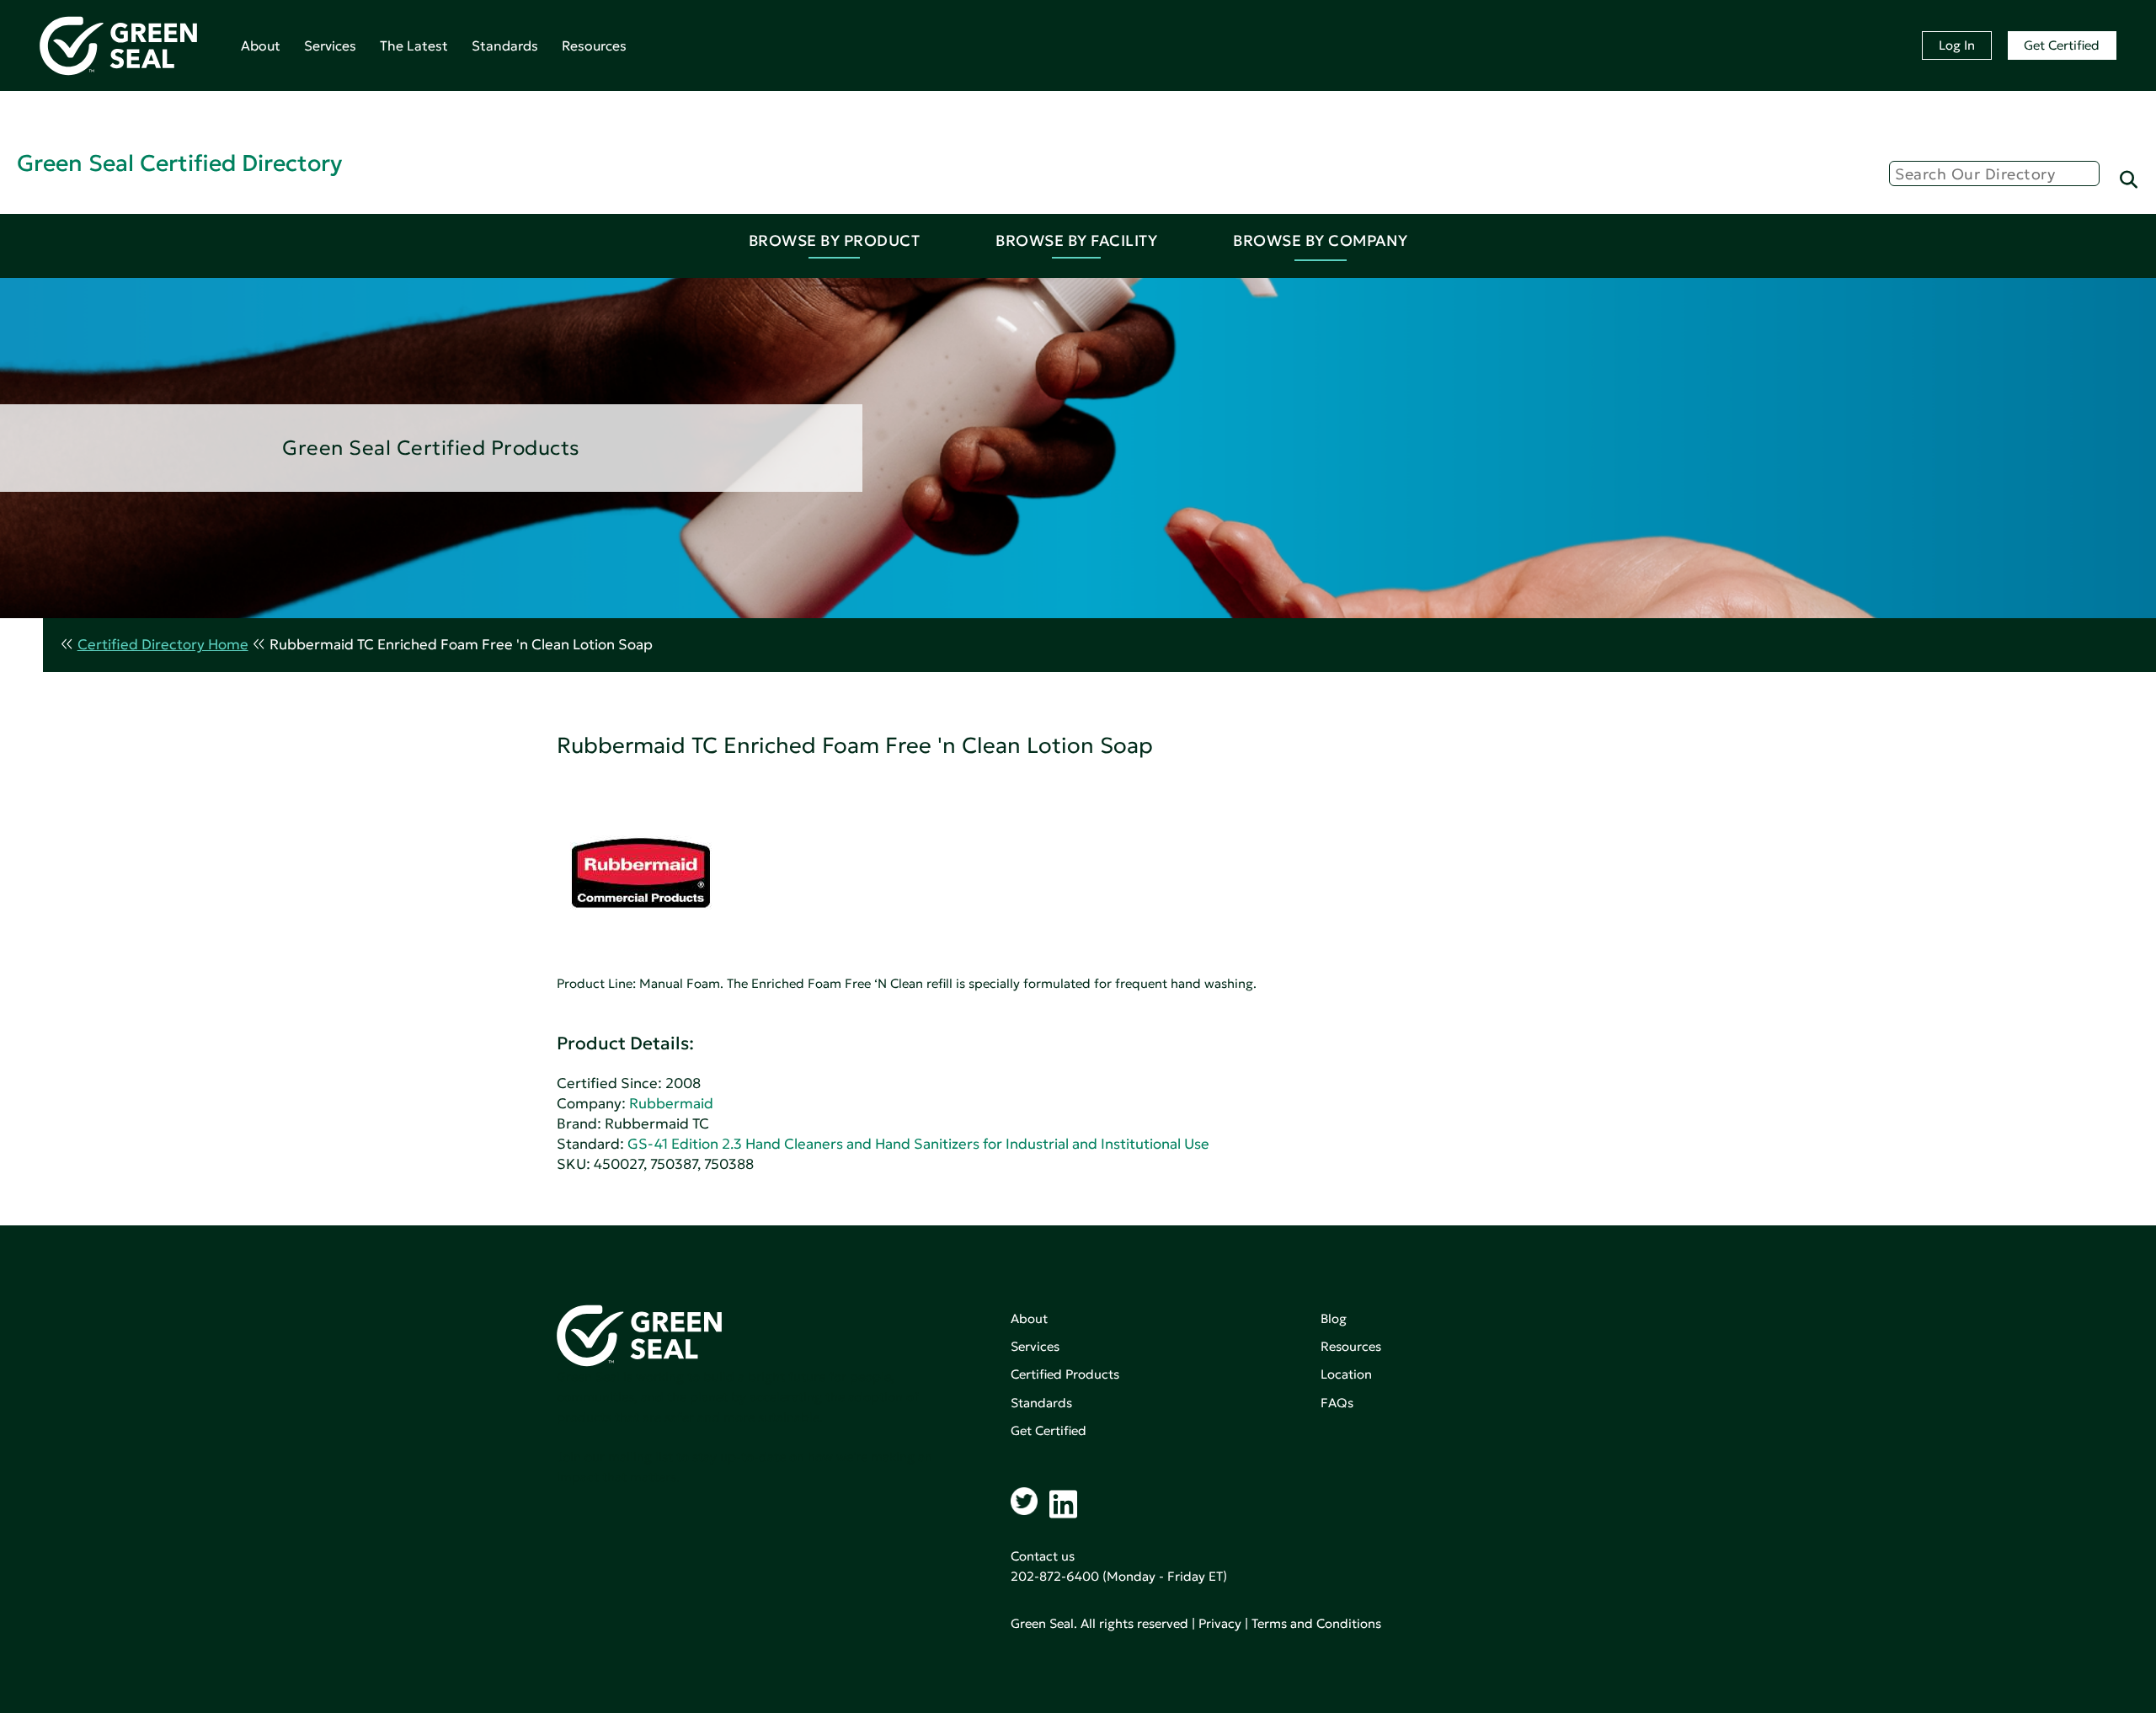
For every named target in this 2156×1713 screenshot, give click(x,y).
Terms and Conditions (1316, 1623)
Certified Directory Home (163, 645)
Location (1346, 1374)
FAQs (1337, 1403)
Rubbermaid (671, 1104)
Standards (505, 45)
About (261, 45)
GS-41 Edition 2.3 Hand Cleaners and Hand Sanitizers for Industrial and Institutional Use (918, 1144)
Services (330, 45)
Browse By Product (835, 240)
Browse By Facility (1076, 240)
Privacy (1220, 1623)
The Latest (414, 45)
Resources (594, 45)
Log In (1957, 45)
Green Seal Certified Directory (179, 163)
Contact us (1043, 1556)
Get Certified (2062, 45)
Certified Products (1065, 1374)
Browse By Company (1321, 240)
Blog (1334, 1318)
